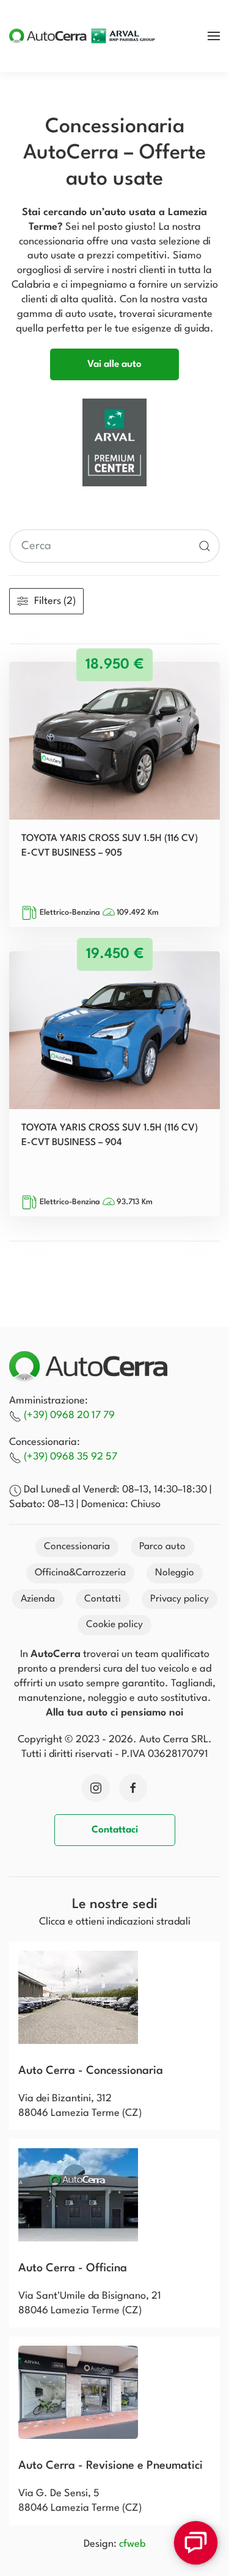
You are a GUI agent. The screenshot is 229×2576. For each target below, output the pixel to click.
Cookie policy (114, 1625)
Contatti (103, 1599)
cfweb (132, 2544)
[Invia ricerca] (205, 546)
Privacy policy (180, 1599)
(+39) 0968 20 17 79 (69, 1415)
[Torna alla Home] (82, 36)
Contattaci (115, 1830)
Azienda (38, 1599)
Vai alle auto (114, 364)
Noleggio (175, 1573)
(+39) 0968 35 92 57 (71, 1457)
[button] (214, 36)
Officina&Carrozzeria (80, 1573)
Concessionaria (77, 1547)
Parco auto (162, 1547)
